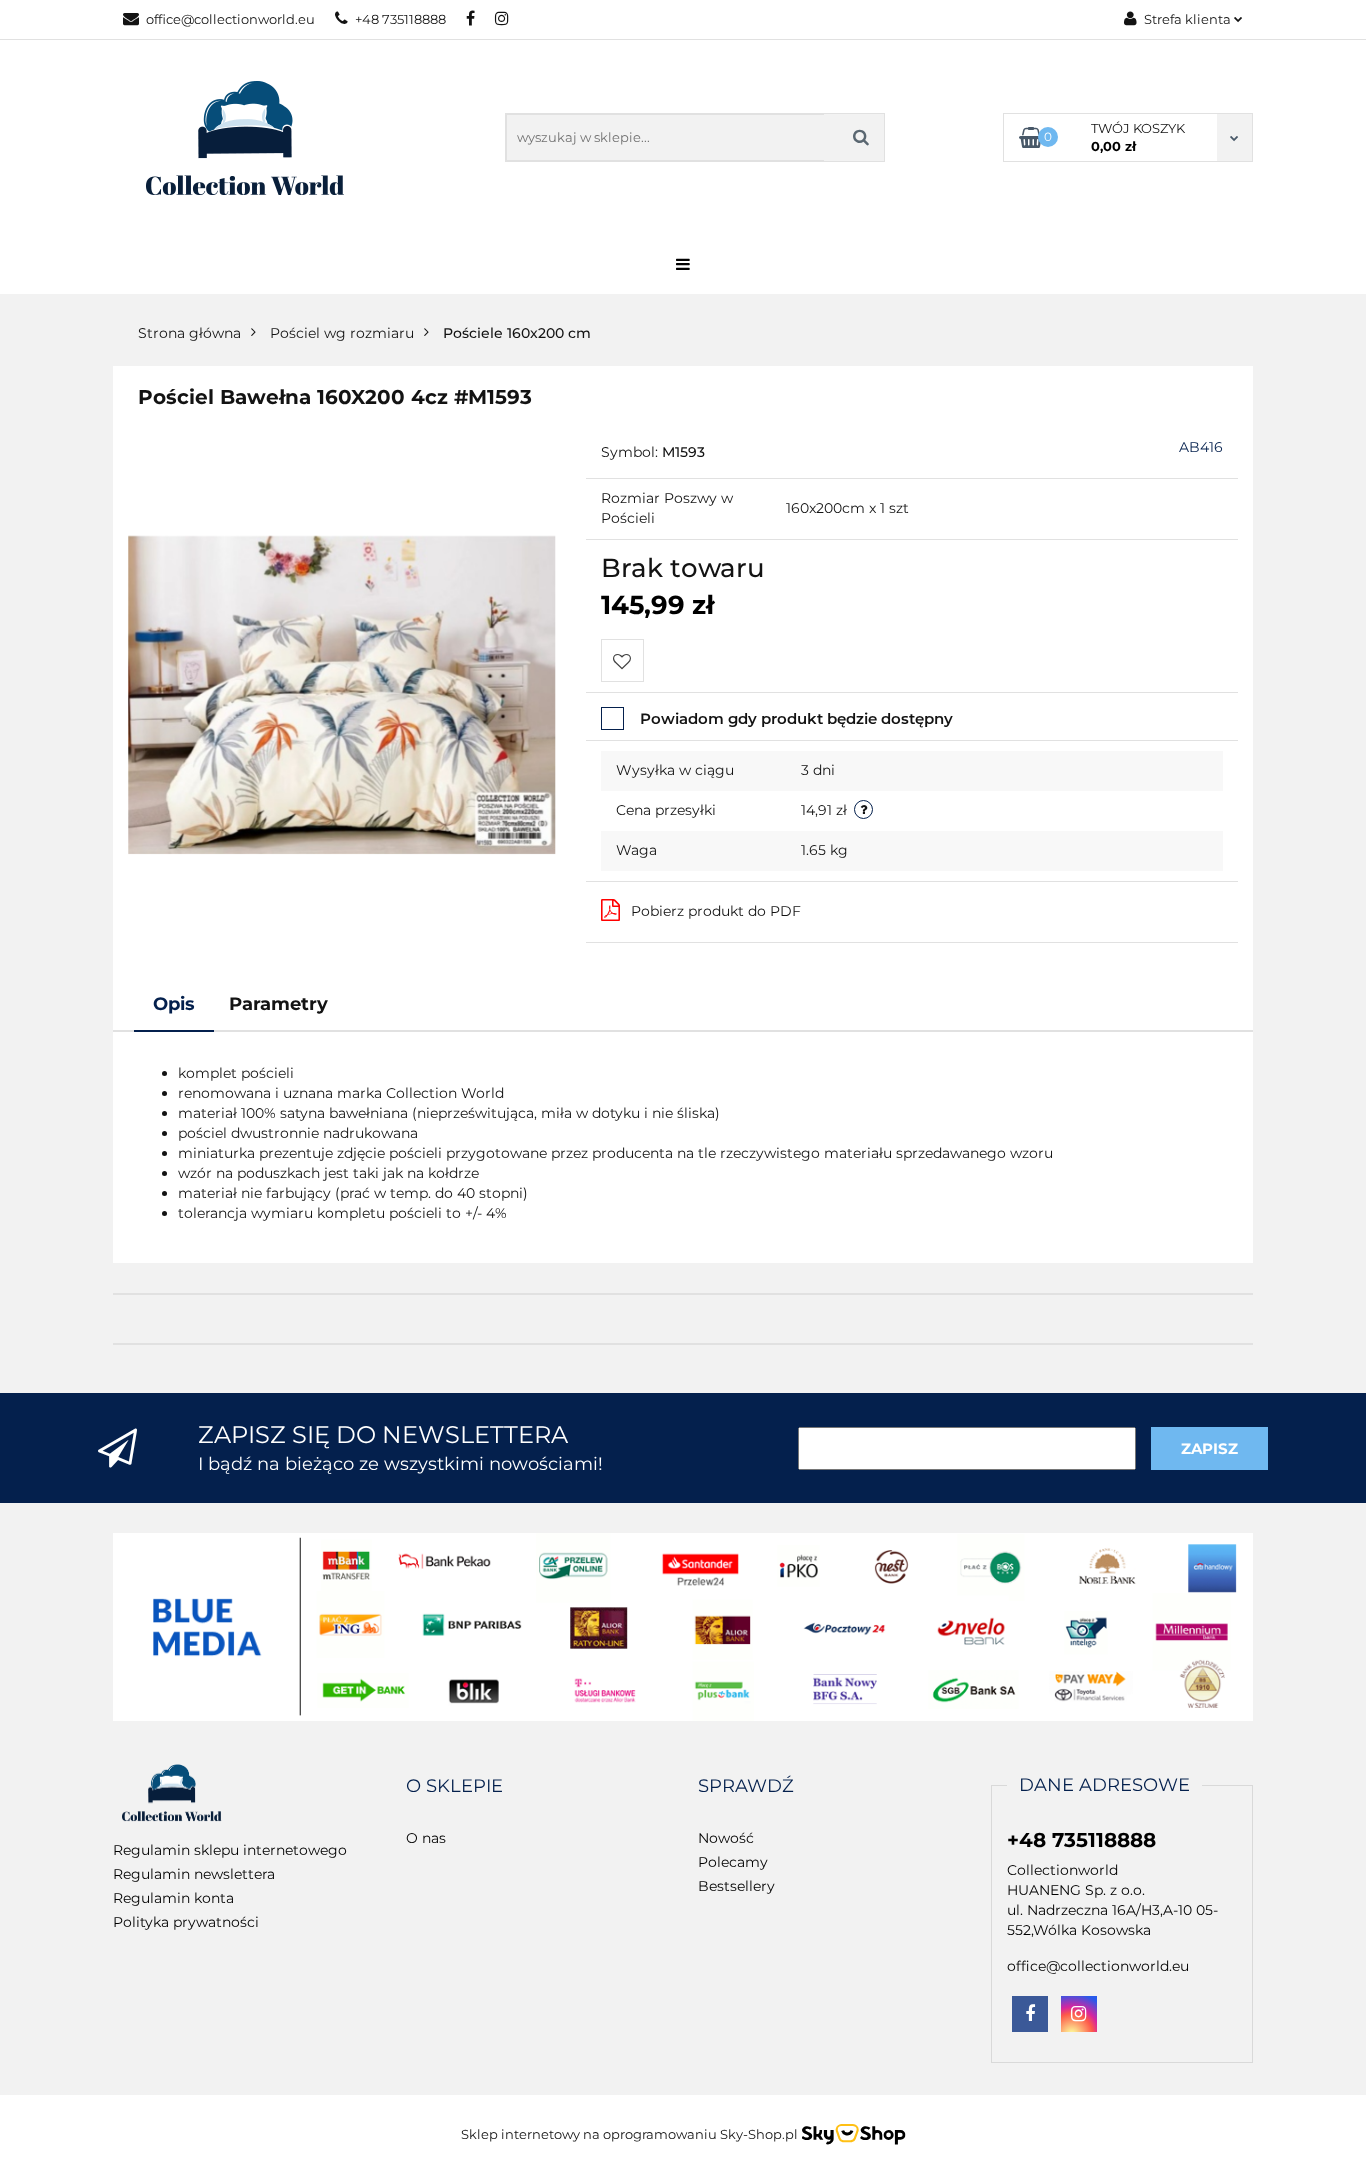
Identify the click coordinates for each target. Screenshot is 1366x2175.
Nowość (726, 1838)
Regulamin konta (173, 1898)
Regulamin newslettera (194, 1874)
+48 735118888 (400, 19)
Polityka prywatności (186, 1922)
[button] (454, 1787)
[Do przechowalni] (622, 660)
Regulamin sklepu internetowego (230, 1850)
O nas (426, 1838)
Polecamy (733, 1862)
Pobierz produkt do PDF (716, 911)
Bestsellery (736, 1886)
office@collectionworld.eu (230, 19)
